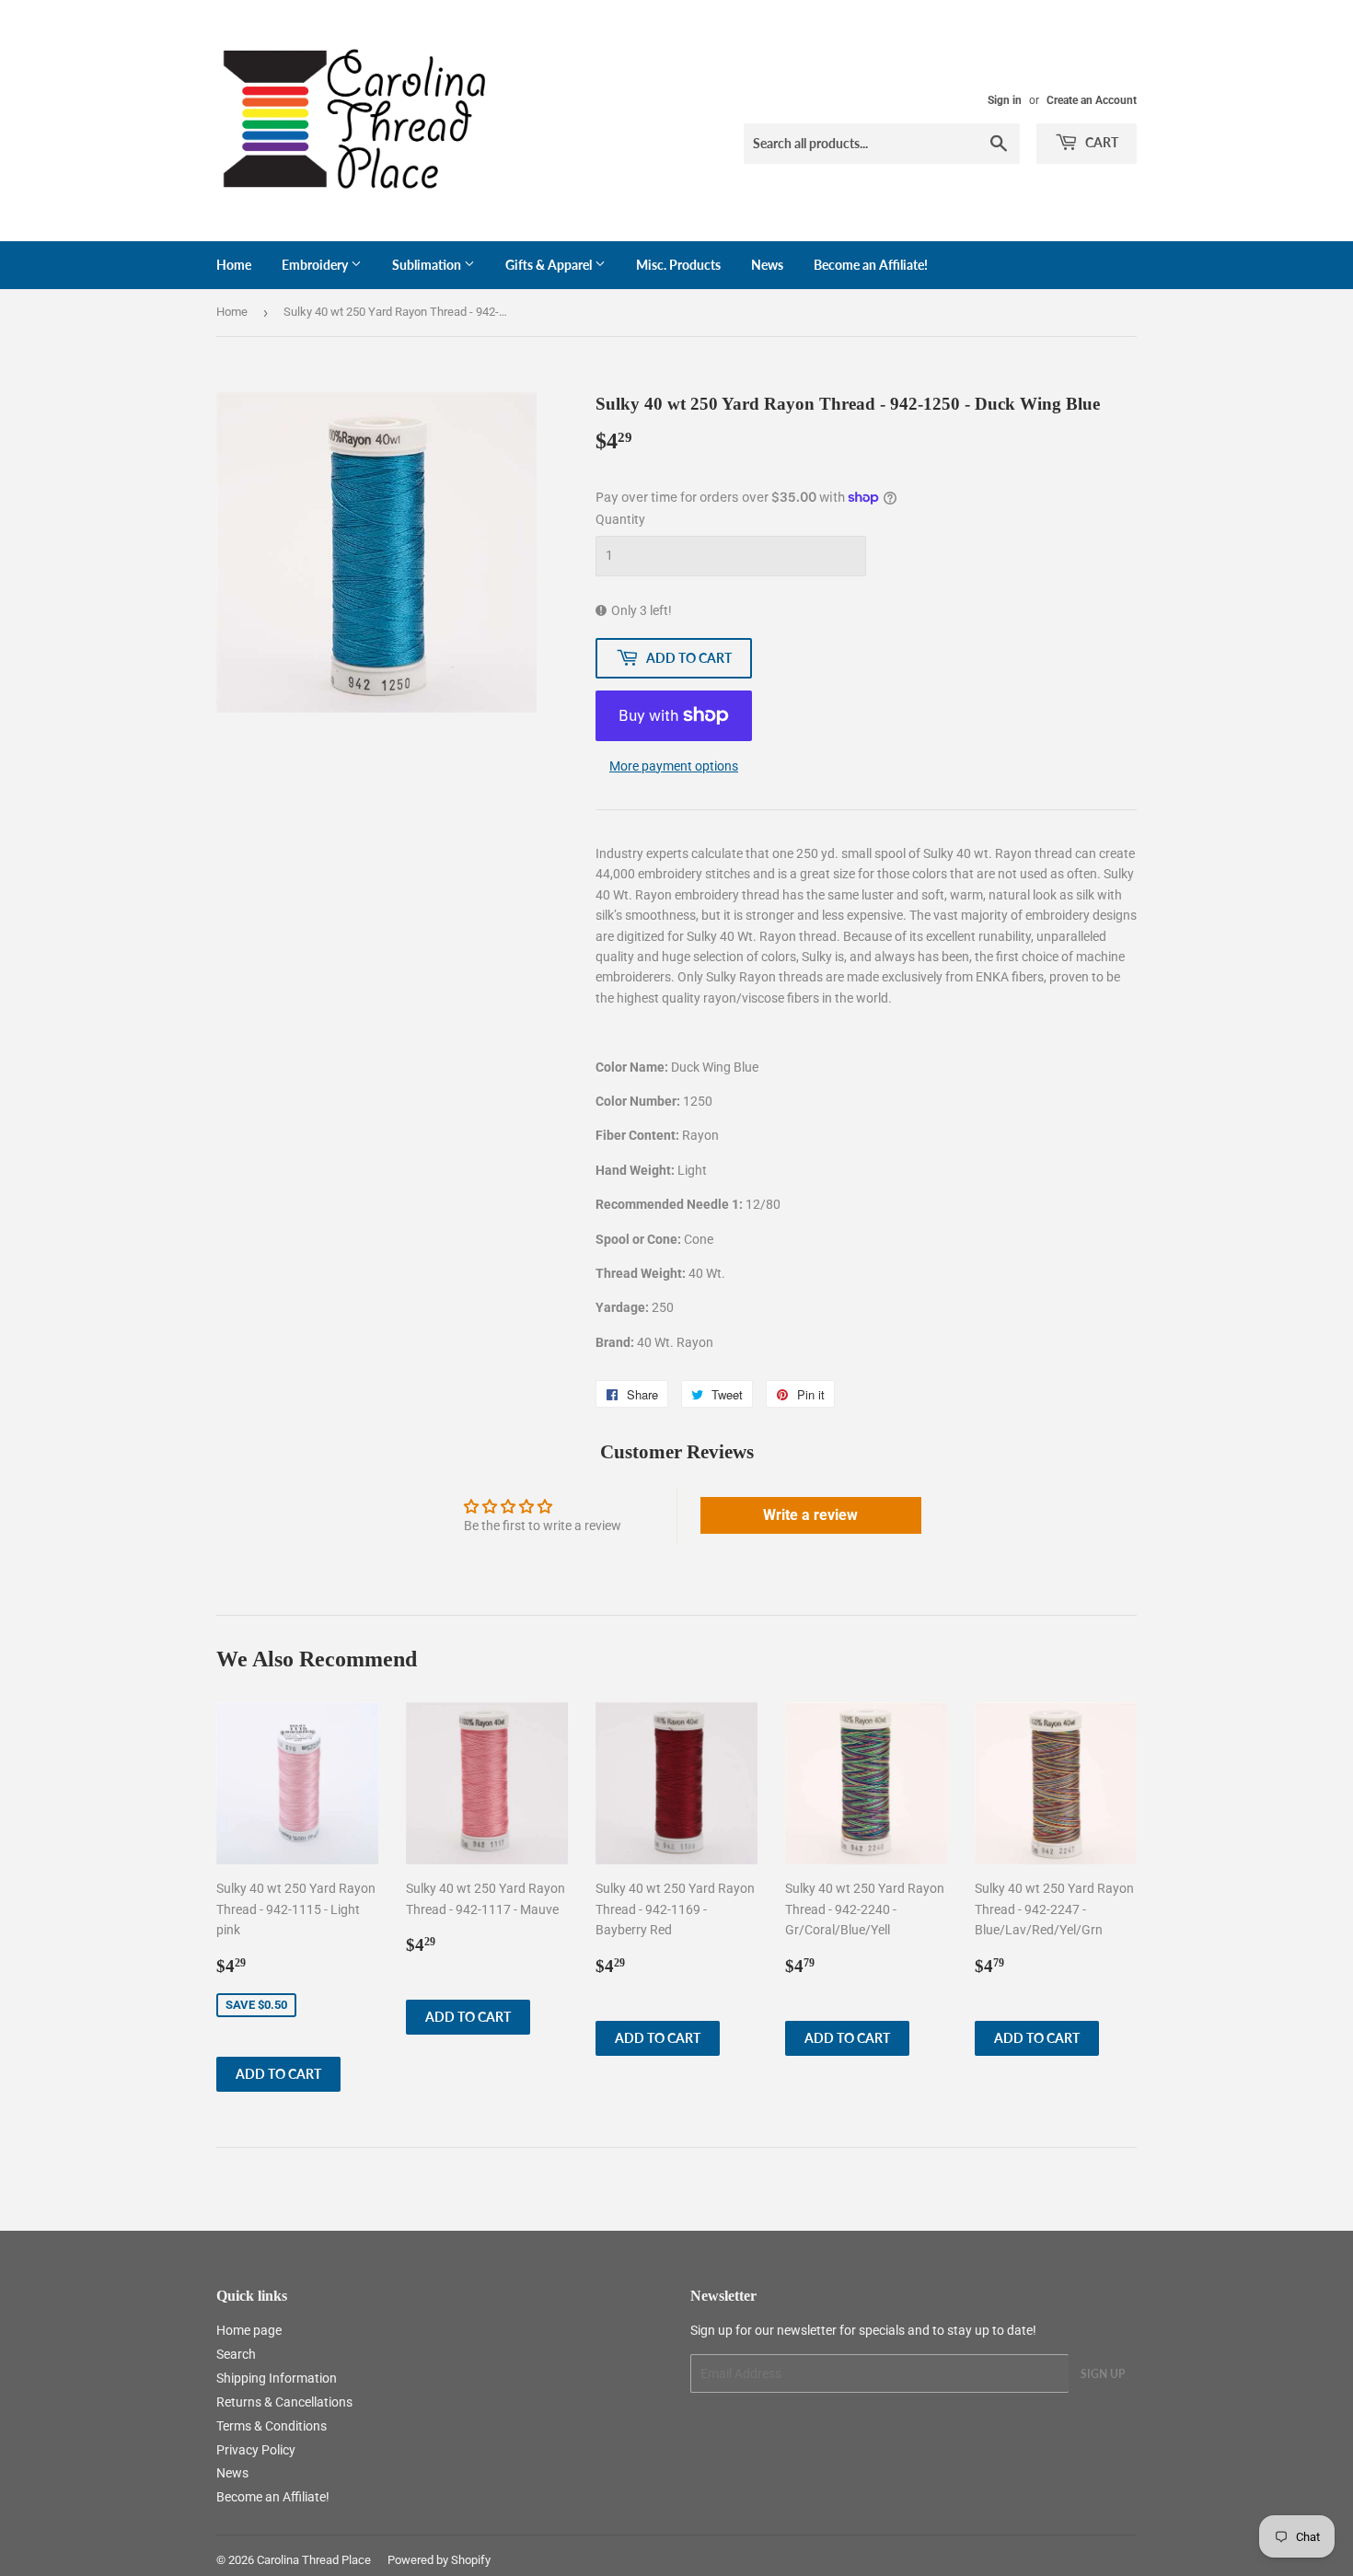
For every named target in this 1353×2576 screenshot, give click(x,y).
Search (236, 2354)
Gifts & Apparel (550, 265)
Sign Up (1103, 2374)
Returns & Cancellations (284, 2402)
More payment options (674, 766)
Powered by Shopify (439, 2560)
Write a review (810, 1515)
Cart (1100, 142)
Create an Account (1092, 100)
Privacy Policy (256, 2450)
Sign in (1005, 100)
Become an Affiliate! (871, 265)
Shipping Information (277, 2378)
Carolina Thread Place (314, 2560)
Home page (249, 2330)
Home (234, 265)
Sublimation (428, 265)
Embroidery (316, 265)
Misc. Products (678, 265)
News (767, 265)
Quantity (620, 519)
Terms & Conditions (272, 2426)
